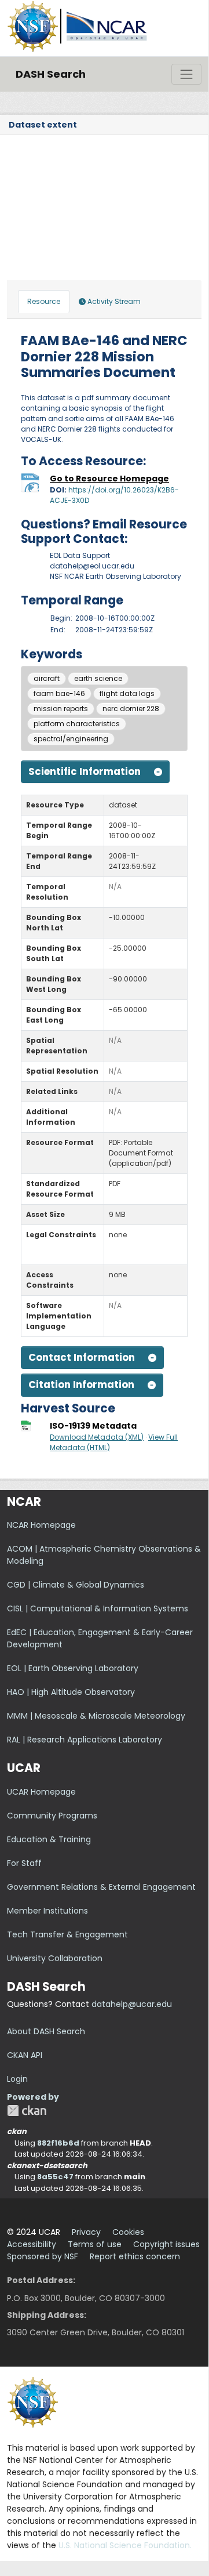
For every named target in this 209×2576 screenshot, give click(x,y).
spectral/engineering (71, 739)
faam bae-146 (59, 693)
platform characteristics (77, 724)
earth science (98, 678)
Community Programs (52, 1816)
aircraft (47, 678)
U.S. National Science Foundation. (125, 2545)
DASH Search (51, 74)
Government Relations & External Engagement (101, 1887)
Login (17, 2079)
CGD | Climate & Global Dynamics (76, 1585)
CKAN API (25, 2055)
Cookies (128, 2232)
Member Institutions (47, 1911)
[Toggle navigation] (186, 74)
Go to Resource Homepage (109, 479)
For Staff (24, 1863)
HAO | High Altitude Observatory (71, 1692)
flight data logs (127, 693)
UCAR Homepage (41, 1792)
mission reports (61, 709)
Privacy (86, 2232)
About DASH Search (46, 2031)
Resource (44, 301)
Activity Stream (113, 301)
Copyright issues (166, 2244)
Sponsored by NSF (43, 2256)
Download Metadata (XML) (97, 1437)
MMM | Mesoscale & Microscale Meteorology (96, 1716)
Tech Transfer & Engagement (67, 1934)
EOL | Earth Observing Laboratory (73, 1668)
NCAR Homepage (41, 1525)
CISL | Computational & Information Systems (98, 1608)
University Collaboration (55, 1958)
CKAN (27, 2111)
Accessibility (32, 2244)
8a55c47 (55, 2177)
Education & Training (49, 1839)
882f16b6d (58, 2143)
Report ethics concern (135, 2256)
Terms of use (95, 2244)
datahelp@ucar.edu (132, 2004)
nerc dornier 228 (131, 709)
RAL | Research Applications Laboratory (85, 1740)
